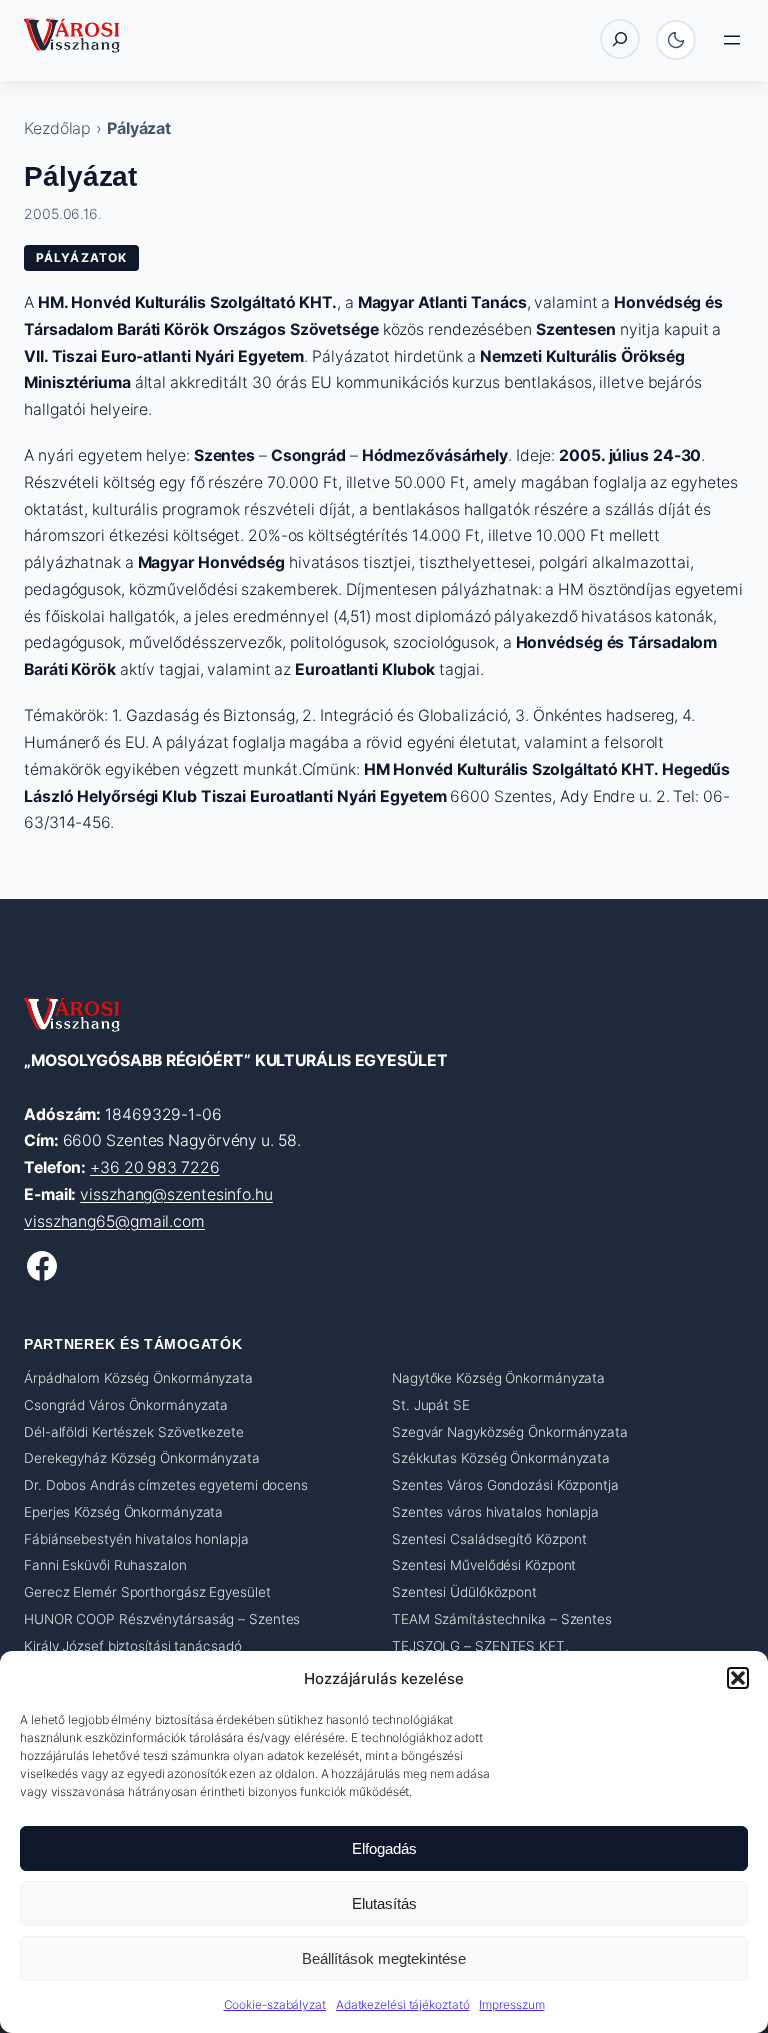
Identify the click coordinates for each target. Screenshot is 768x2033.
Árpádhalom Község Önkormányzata (138, 1378)
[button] (738, 1678)
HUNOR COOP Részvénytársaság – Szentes (162, 1619)
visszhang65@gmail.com (114, 1221)
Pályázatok (82, 257)
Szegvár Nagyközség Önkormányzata (510, 1432)
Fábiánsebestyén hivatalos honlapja (136, 1539)
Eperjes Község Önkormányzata (123, 1512)
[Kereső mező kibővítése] (620, 39)
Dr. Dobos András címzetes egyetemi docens (166, 1485)
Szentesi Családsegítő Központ (489, 1539)
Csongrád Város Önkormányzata (126, 1405)
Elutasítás (384, 1903)
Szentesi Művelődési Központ (484, 1565)
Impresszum (511, 2004)
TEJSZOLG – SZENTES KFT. (480, 1646)
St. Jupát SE (431, 1405)
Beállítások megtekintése (384, 1958)
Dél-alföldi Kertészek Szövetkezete (134, 1432)
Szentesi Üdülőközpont (464, 1592)
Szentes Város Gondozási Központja (505, 1485)
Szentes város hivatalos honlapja (495, 1512)
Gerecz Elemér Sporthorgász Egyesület (147, 1592)
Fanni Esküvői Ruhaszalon (105, 1565)
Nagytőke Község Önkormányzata (498, 1378)
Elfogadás (384, 1848)
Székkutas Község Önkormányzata (501, 1458)
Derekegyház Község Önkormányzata (142, 1458)
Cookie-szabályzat (275, 2004)
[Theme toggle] (676, 40)
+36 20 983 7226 (155, 1167)
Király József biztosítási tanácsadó (133, 1646)
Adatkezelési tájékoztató (403, 2004)
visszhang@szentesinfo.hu (176, 1194)
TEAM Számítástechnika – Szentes (502, 1619)
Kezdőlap (57, 128)
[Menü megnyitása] (732, 40)
